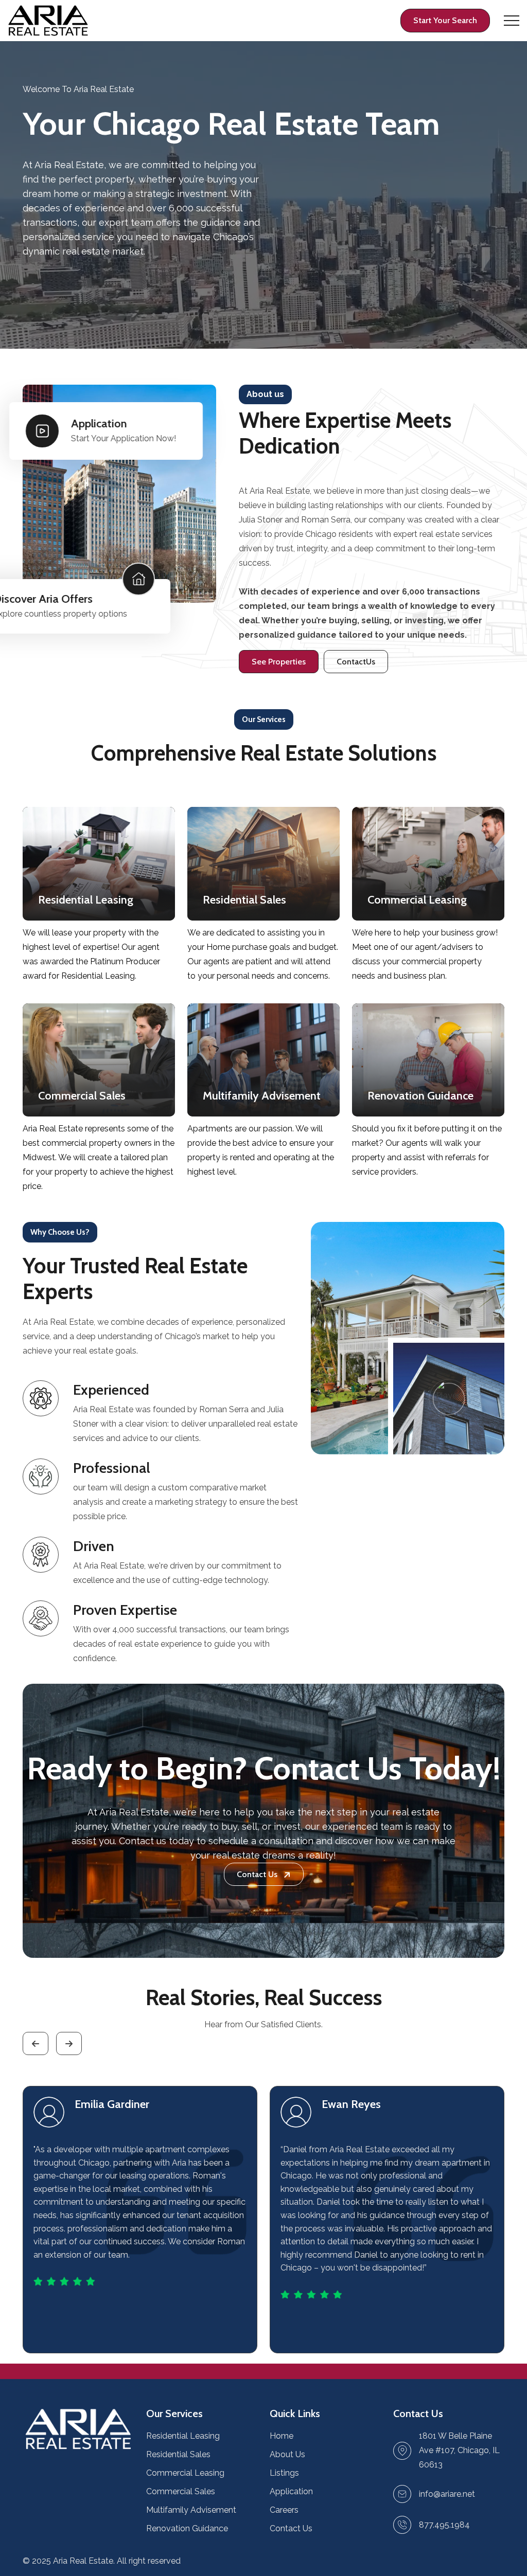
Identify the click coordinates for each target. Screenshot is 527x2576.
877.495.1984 (444, 2525)
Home (282, 2436)
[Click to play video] (446, 1396)
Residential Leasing (183, 2436)
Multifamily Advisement (191, 2510)
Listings (284, 2473)
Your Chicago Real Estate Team (231, 123)
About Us (287, 2454)
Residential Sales (178, 2454)
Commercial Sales (181, 2491)
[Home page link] (48, 21)
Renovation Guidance (187, 2528)
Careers (284, 2510)
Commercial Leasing (185, 2473)
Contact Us (291, 2528)
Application (291, 2491)
